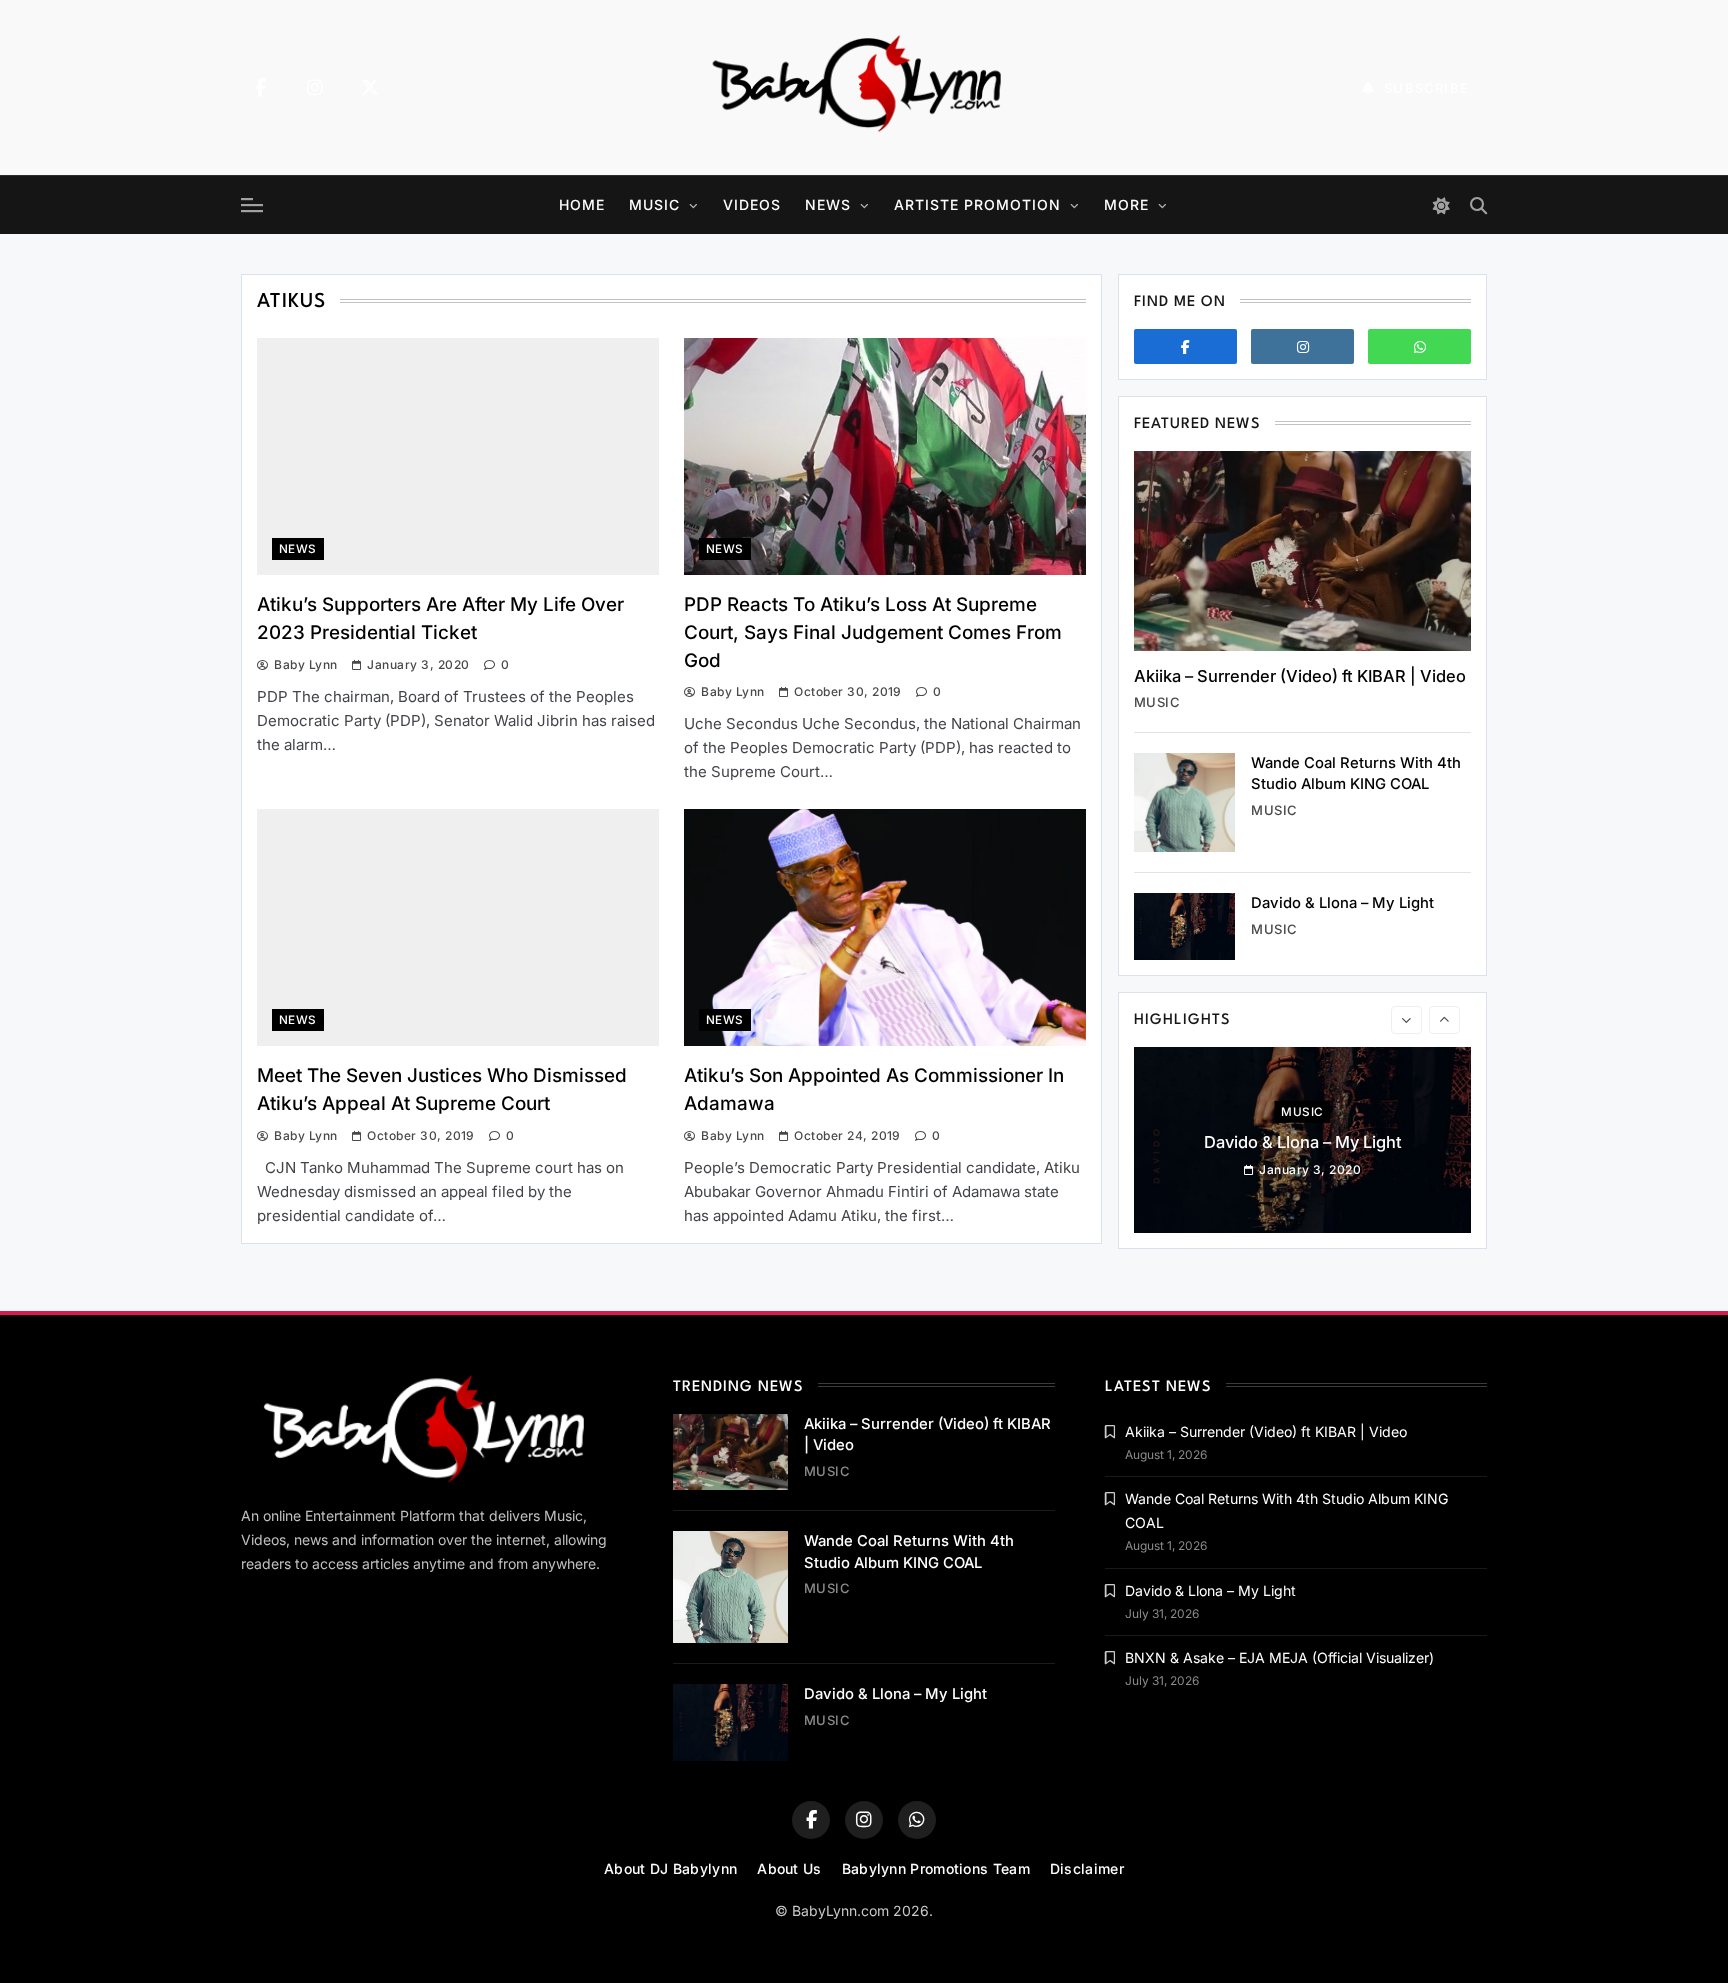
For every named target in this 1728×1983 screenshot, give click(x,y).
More (1126, 204)
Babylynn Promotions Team (936, 1868)
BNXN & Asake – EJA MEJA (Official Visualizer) (1279, 1657)
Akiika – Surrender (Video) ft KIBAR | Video (1300, 676)
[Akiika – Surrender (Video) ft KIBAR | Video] (1302, 551)
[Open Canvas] (252, 205)
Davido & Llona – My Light (1342, 903)
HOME (582, 204)
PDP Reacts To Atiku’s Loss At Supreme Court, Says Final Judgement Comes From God (873, 632)
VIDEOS (752, 204)
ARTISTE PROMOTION (977, 204)
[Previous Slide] (1406, 1020)
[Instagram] (315, 88)
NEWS (828, 204)
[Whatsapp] (1419, 346)
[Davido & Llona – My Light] (1184, 926)
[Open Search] (1478, 205)
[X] (370, 88)
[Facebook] (260, 88)
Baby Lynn (305, 664)
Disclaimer (1087, 1868)
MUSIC (654, 204)
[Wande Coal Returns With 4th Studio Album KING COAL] (1184, 802)
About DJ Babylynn (670, 1868)
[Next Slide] (1444, 1020)
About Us (789, 1868)
